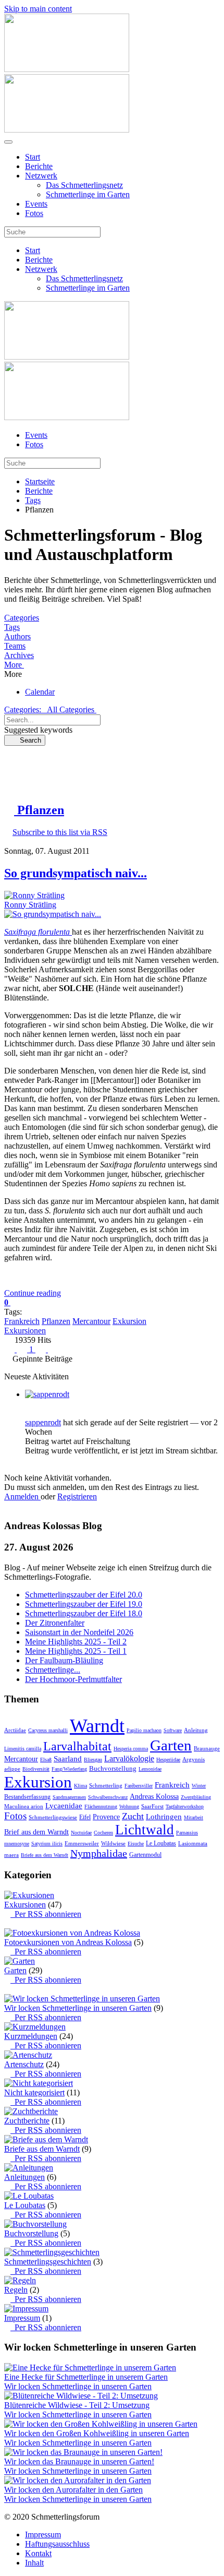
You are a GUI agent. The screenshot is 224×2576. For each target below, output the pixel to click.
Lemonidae (150, 1769)
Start (33, 157)
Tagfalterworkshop (185, 1806)
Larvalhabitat (77, 1746)
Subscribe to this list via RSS (60, 832)
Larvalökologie (129, 1758)
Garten (171, 1745)
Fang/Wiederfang (69, 1769)
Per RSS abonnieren (46, 1914)
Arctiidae (15, 1730)
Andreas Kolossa (154, 1797)
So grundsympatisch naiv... (76, 873)
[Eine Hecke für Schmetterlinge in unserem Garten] (90, 2368)
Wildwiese (113, 1843)
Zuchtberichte (27, 2121)
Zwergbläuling (196, 1797)
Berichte (39, 166)
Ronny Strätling (30, 905)
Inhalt (34, 2563)
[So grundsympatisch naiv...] (53, 914)
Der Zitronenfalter (55, 1623)
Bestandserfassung (27, 1797)
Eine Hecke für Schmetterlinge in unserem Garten (86, 2377)
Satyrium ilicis (47, 1844)
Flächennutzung (101, 1806)
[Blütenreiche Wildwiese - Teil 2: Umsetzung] (81, 2396)
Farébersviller (139, 1786)
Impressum (22, 2318)
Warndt (97, 1726)
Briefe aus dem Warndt (45, 1855)
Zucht (133, 1816)
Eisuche (136, 1844)
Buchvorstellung (113, 1768)
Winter (199, 1786)
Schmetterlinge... (53, 1670)
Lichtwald (145, 1830)
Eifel (85, 1817)
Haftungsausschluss (57, 2544)
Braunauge (207, 1748)
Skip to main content (38, 9)
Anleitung (196, 1730)
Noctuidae (81, 1833)
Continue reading (33, 1293)
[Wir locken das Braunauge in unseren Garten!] (83, 2452)
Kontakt (38, 2553)
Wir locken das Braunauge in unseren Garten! (79, 2461)
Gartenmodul (145, 1855)
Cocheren (103, 1833)
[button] (112, 665)
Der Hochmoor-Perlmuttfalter (73, 1679)
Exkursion (129, 1321)
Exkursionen (25, 1331)
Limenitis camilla (23, 1749)
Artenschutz (24, 2064)
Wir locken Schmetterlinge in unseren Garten (78, 2008)
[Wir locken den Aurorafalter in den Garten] (78, 2480)
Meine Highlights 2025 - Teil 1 (76, 1651)
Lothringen (164, 1817)
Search (27, 740)
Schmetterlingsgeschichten (48, 2262)
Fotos (34, 213)
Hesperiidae (168, 1760)
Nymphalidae (99, 1853)
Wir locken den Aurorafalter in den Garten (73, 2490)
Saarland (68, 1759)
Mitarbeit (194, 1817)
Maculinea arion (24, 1806)
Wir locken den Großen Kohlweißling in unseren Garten (97, 2433)
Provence (106, 1817)
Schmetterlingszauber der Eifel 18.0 (84, 1613)
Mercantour (91, 1321)
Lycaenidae (64, 1806)
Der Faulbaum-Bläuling (64, 1660)
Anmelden (22, 1496)
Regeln (16, 2290)
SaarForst (152, 1806)
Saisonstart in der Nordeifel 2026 (79, 1632)
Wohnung (129, 1806)
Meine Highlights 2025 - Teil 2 (76, 1642)
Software (173, 1730)
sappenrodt (43, 1422)
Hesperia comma (131, 1749)
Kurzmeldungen (31, 2036)
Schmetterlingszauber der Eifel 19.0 (84, 1604)
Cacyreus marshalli (48, 1730)
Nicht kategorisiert (34, 2092)
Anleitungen (24, 2177)
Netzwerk (41, 176)
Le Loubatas (161, 1843)
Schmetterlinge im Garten (88, 194)
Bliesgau (93, 1760)
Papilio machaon (144, 1730)
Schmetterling (106, 1785)
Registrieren (77, 1496)
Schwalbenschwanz (108, 1797)
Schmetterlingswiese (53, 1817)
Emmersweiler (82, 1843)
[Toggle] (7, 1923)
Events (36, 204)
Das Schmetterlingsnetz (84, 185)
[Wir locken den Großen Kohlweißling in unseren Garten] (101, 2424)
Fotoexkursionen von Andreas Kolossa (68, 1942)
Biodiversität (36, 1769)
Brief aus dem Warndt (36, 1832)
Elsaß (46, 1760)
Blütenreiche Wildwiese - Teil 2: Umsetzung (77, 2405)
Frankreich (22, 1321)
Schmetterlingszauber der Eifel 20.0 (84, 1595)
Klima (80, 1786)
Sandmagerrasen (69, 1797)
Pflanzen (56, 1321)
